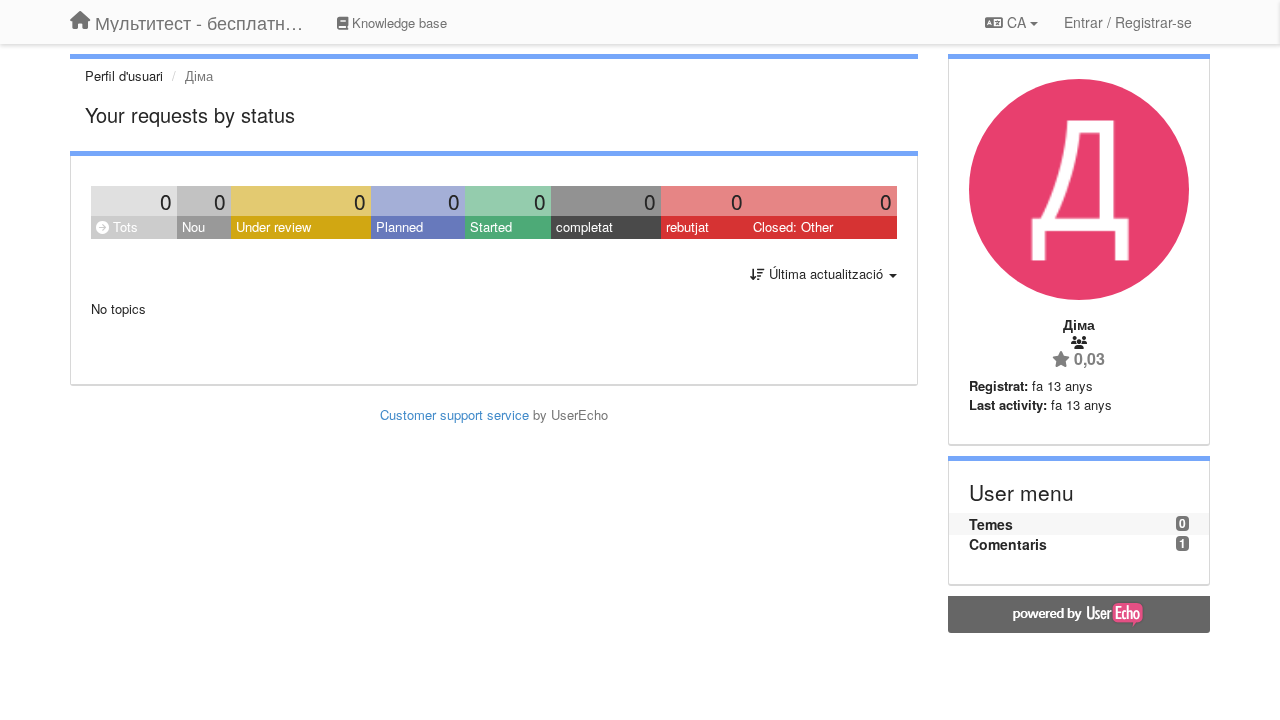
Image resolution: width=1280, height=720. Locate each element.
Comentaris (1008, 544)
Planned (399, 226)
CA (1016, 22)
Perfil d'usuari (124, 75)
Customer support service (454, 414)
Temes (991, 524)
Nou (193, 226)
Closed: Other (793, 226)
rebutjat (687, 226)
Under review (273, 226)
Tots (123, 226)
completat (584, 226)
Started (491, 226)
